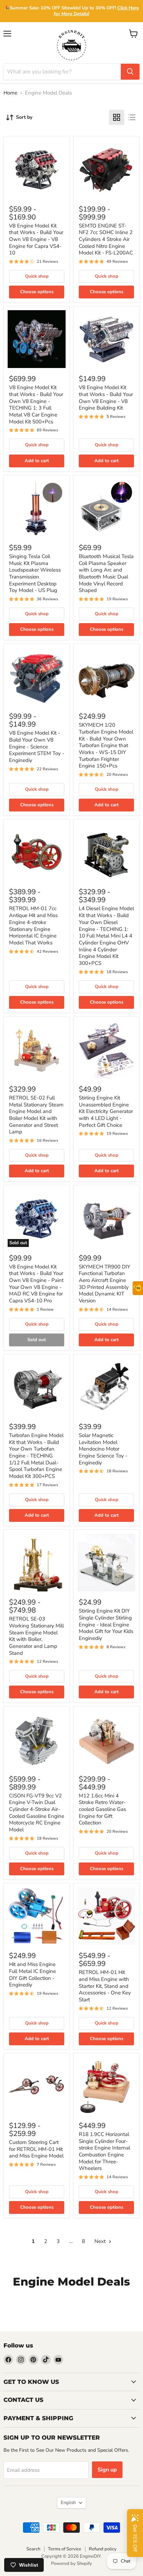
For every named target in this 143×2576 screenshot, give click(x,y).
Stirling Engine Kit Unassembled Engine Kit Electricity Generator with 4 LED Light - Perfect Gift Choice (106, 1111)
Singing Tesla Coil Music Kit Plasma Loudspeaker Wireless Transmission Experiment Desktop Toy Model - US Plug (35, 573)
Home (10, 93)
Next (101, 2241)
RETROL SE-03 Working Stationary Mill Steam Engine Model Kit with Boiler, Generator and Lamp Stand (36, 1636)
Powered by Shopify (71, 2564)
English (68, 2503)
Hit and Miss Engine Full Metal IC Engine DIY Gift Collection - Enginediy (32, 1974)
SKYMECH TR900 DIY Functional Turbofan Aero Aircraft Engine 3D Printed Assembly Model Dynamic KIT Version (104, 1284)
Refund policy (103, 2549)
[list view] (132, 117)
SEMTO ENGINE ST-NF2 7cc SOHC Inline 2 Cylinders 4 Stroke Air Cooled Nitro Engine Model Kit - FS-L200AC (106, 239)
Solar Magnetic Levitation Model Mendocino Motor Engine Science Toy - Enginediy (103, 1449)
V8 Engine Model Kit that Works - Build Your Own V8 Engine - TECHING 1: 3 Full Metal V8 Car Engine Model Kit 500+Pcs (36, 404)
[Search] (130, 72)
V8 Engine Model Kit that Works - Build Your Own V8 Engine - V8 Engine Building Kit (106, 398)
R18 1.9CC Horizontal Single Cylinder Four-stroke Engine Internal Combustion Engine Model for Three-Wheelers (104, 2151)
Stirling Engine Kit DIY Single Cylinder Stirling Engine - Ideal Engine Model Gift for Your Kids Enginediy (106, 1624)
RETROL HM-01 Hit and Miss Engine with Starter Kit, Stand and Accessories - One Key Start (105, 1986)
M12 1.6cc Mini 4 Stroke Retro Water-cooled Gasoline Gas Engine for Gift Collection (102, 1809)
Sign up (107, 2470)
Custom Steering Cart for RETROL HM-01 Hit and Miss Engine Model (36, 2149)
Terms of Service (65, 2549)
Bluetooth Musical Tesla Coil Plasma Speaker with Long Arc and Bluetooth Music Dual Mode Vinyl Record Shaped (106, 573)
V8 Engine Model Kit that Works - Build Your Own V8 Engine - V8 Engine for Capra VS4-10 (36, 239)
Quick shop (37, 276)
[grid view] (117, 117)
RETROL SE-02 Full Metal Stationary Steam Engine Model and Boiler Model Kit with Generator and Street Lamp (36, 1115)
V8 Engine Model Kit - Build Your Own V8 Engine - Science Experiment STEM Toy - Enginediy (37, 747)
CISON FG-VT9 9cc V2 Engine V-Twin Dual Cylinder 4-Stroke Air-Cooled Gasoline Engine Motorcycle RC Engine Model (37, 1813)
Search (33, 2549)
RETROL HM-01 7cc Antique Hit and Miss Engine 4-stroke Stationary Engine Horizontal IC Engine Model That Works (33, 925)
